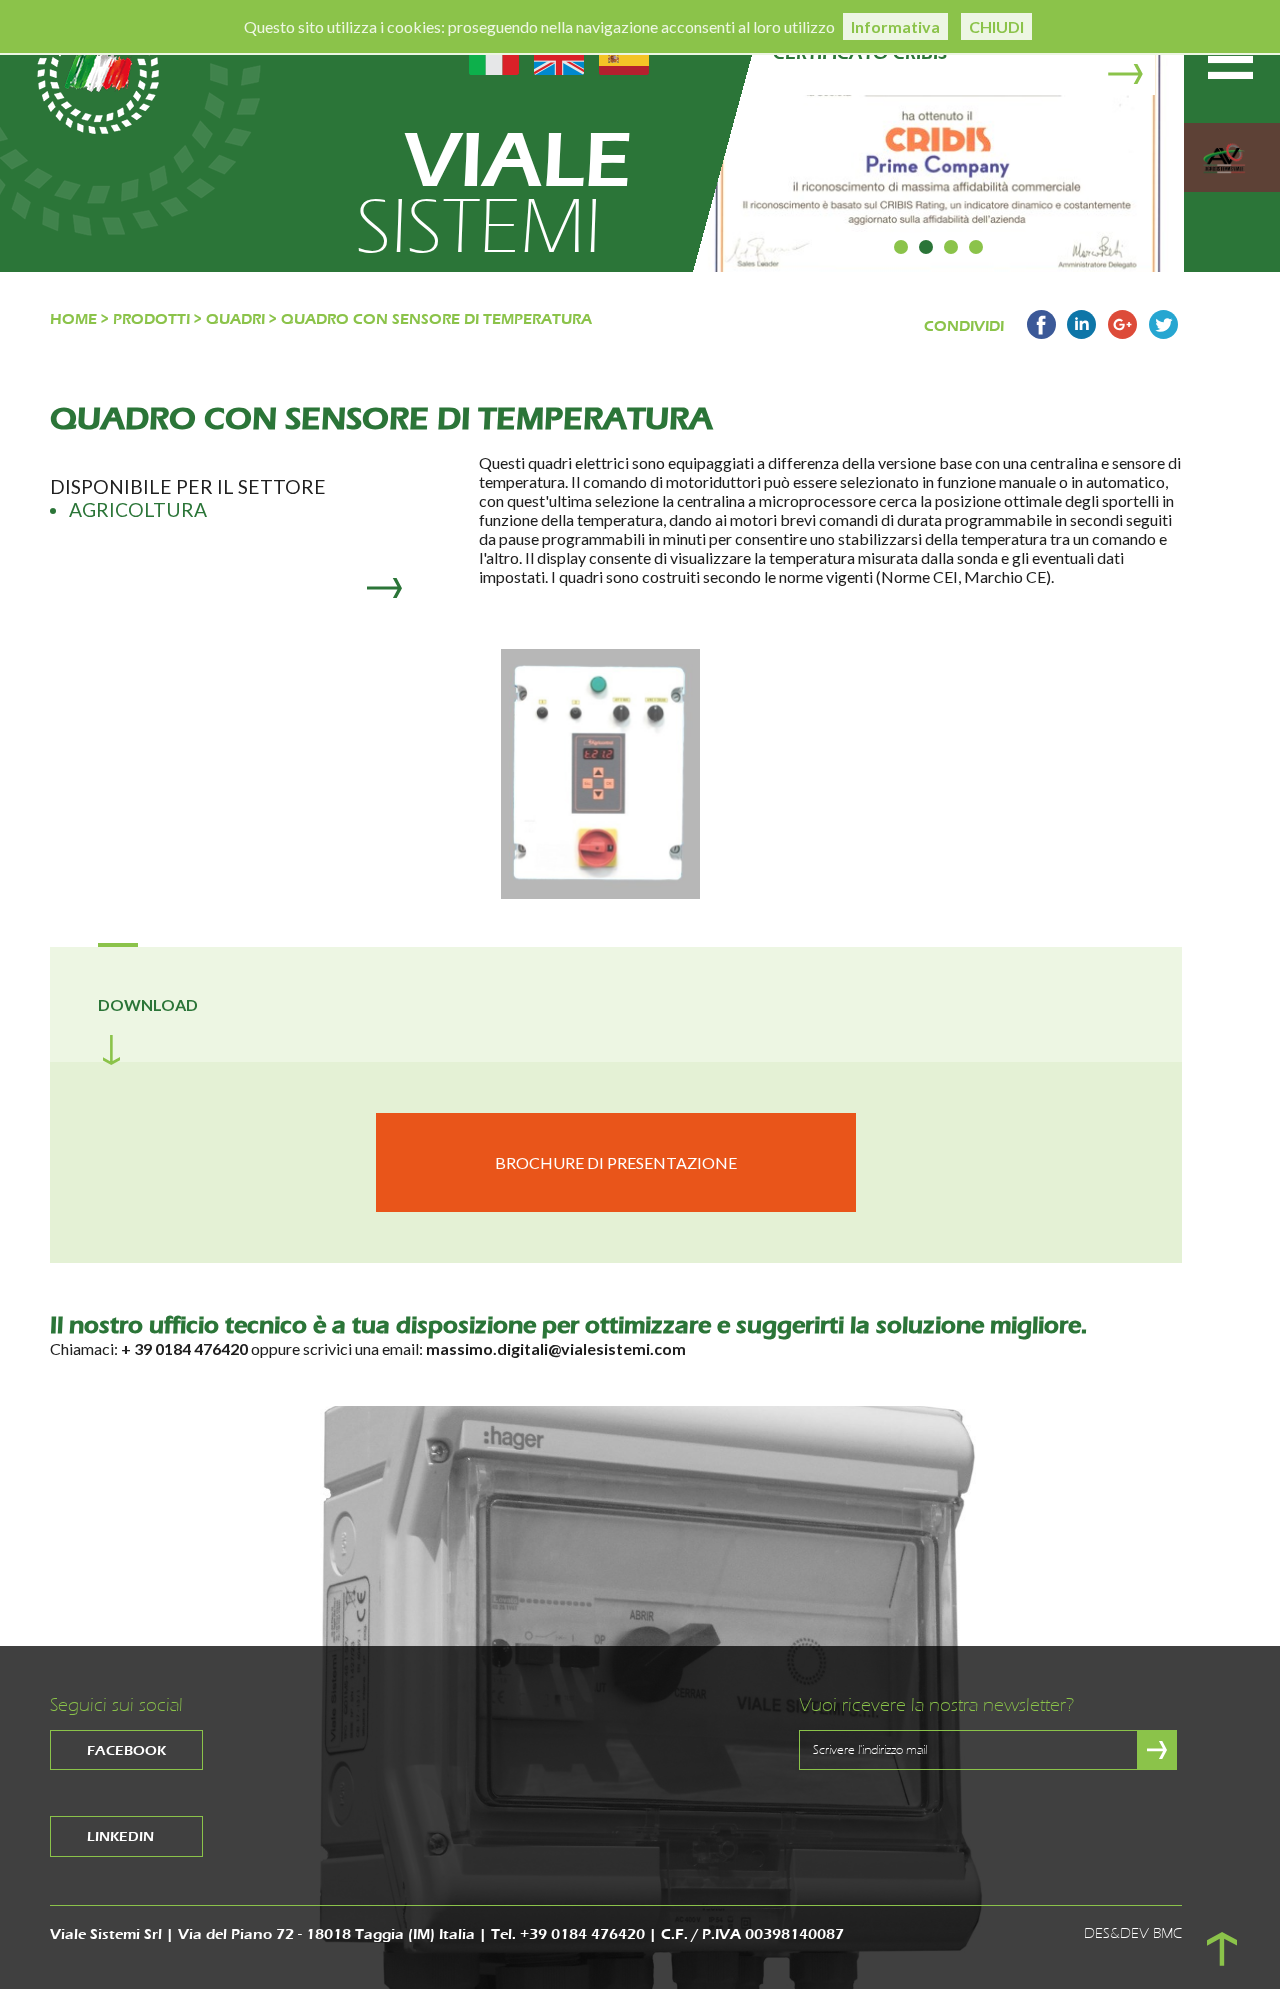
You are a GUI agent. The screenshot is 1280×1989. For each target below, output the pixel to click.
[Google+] (1122, 333)
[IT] (494, 55)
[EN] (559, 55)
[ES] (624, 55)
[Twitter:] (1163, 333)
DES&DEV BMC (1133, 1933)
